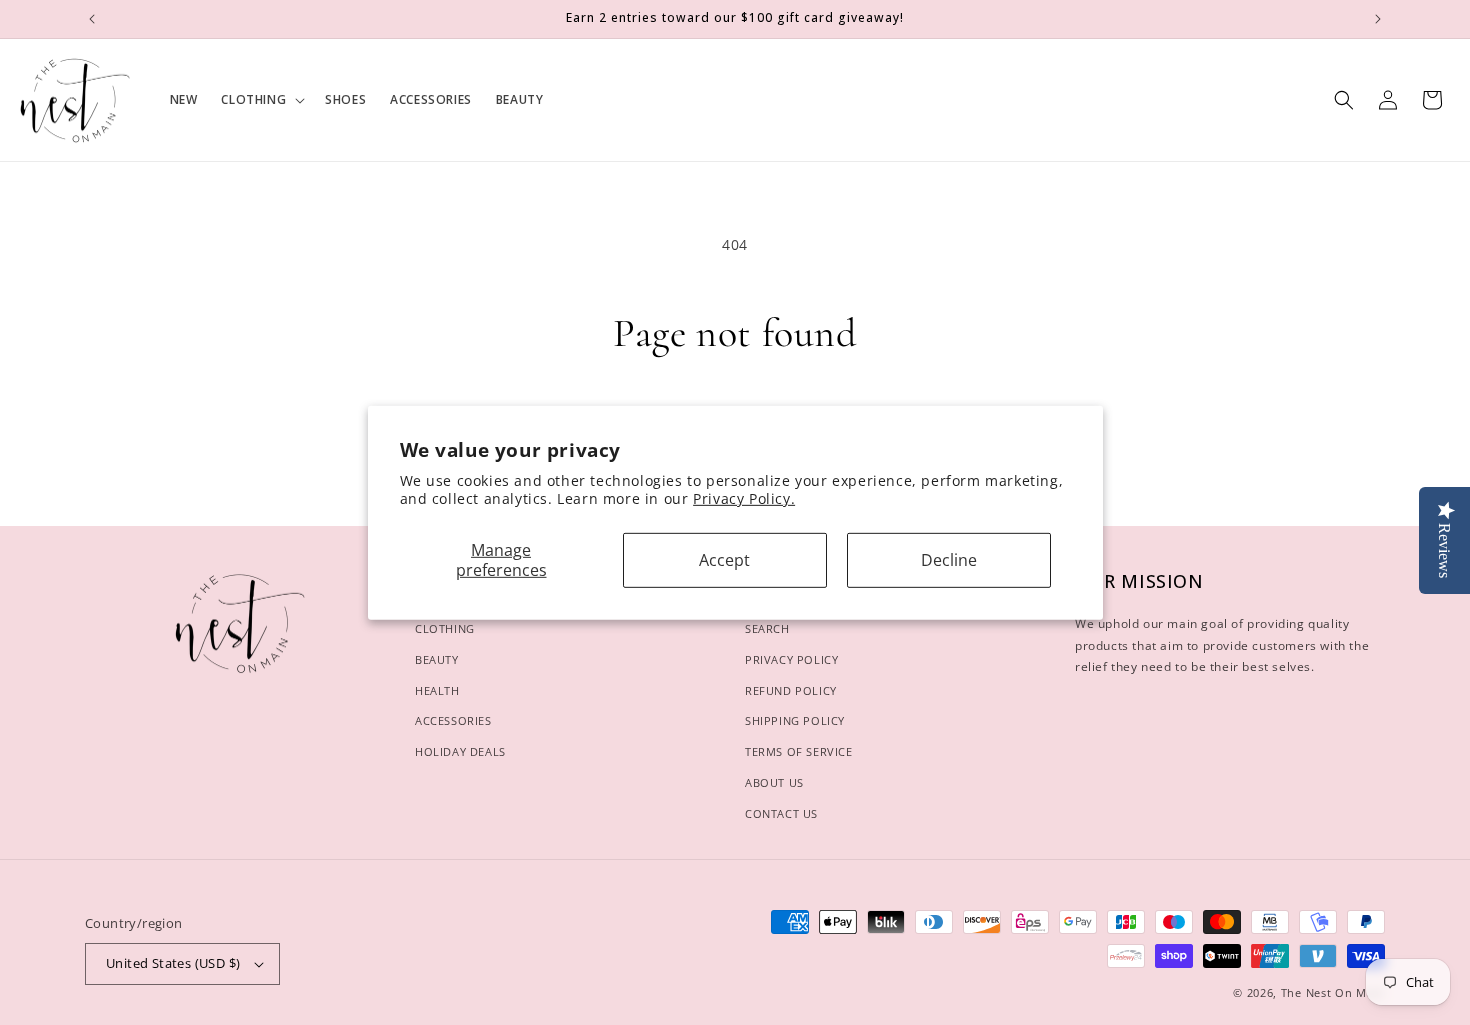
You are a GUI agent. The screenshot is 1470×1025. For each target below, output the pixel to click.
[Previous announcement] (92, 19)
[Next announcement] (1378, 19)
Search (767, 628)
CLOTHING (445, 628)
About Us (774, 782)
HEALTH (437, 690)
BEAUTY (437, 659)
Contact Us (781, 813)
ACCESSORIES (453, 720)
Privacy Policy (791, 659)
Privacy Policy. (744, 498)
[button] (261, 100)
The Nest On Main (1333, 992)
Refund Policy (791, 690)
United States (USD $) (173, 963)
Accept (724, 560)
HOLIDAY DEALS (460, 751)
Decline (949, 560)
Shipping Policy (795, 720)
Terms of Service (799, 751)
